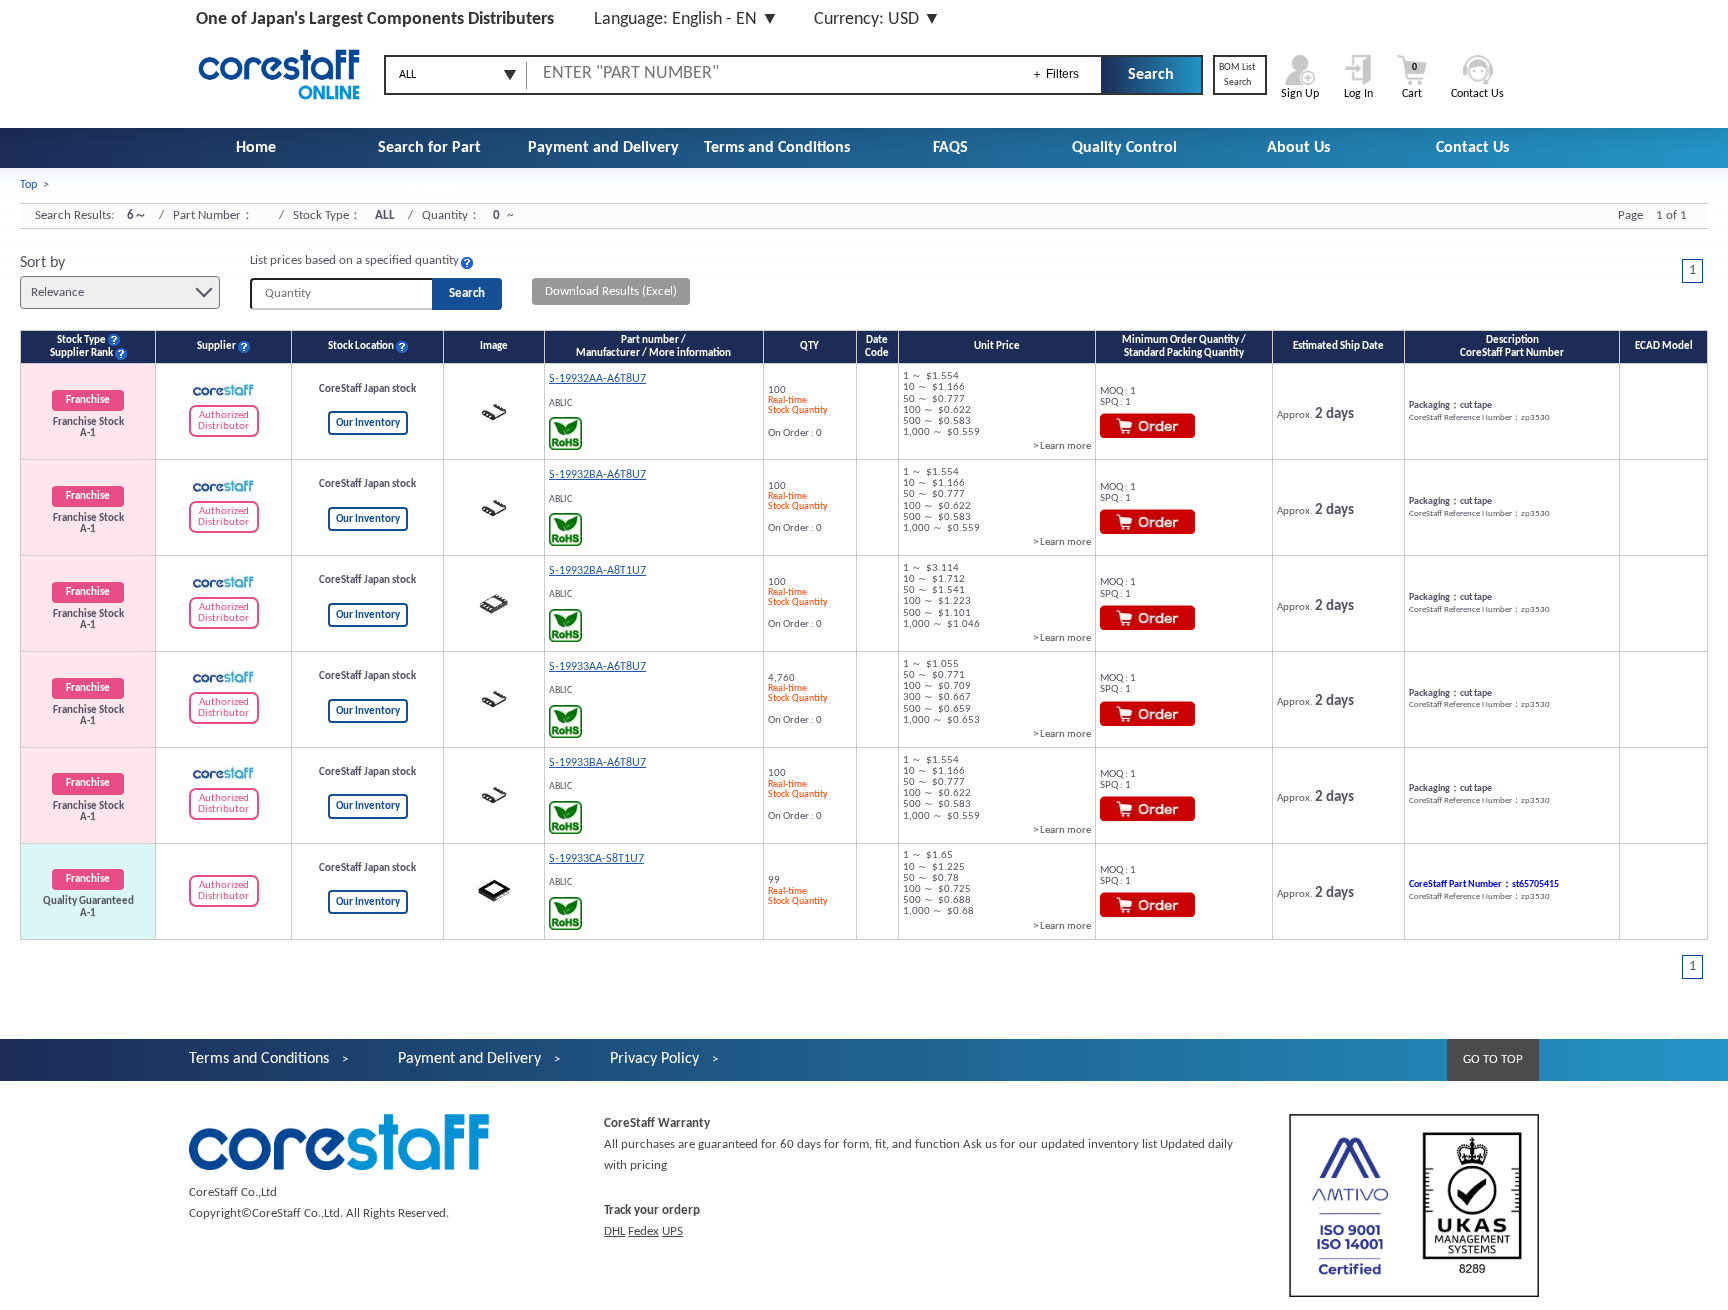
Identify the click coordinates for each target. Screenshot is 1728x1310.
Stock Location (361, 346)
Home (256, 148)
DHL (614, 1231)
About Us (1298, 148)
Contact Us (1472, 148)
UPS (672, 1231)
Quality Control (1124, 148)
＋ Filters (1055, 74)
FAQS (950, 148)
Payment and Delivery (603, 148)
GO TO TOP (1493, 1059)
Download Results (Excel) (611, 291)
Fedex (643, 1231)
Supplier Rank (81, 353)
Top (28, 185)
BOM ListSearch (1237, 75)
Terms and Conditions (777, 148)
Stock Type (81, 340)
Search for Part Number (429, 168)
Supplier (216, 346)
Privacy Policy (654, 1059)
